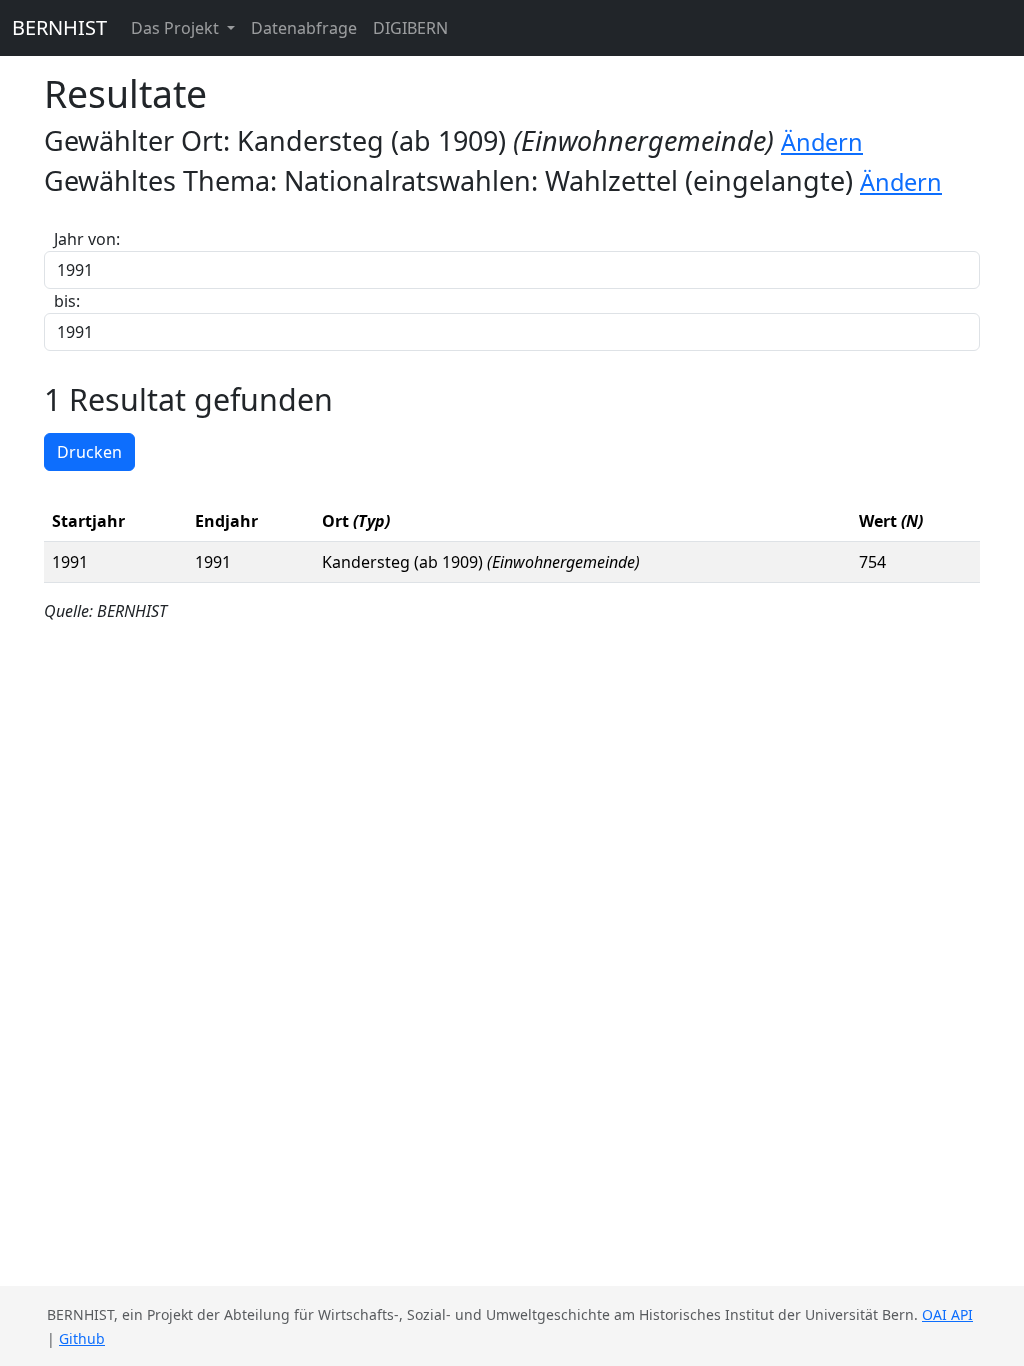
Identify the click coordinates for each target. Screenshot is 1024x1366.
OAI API (947, 1314)
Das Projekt (177, 28)
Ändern (822, 142)
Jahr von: (87, 239)
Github (82, 1338)
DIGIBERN (410, 28)
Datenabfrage (304, 28)
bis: (67, 301)
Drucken (89, 452)
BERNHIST (59, 27)
